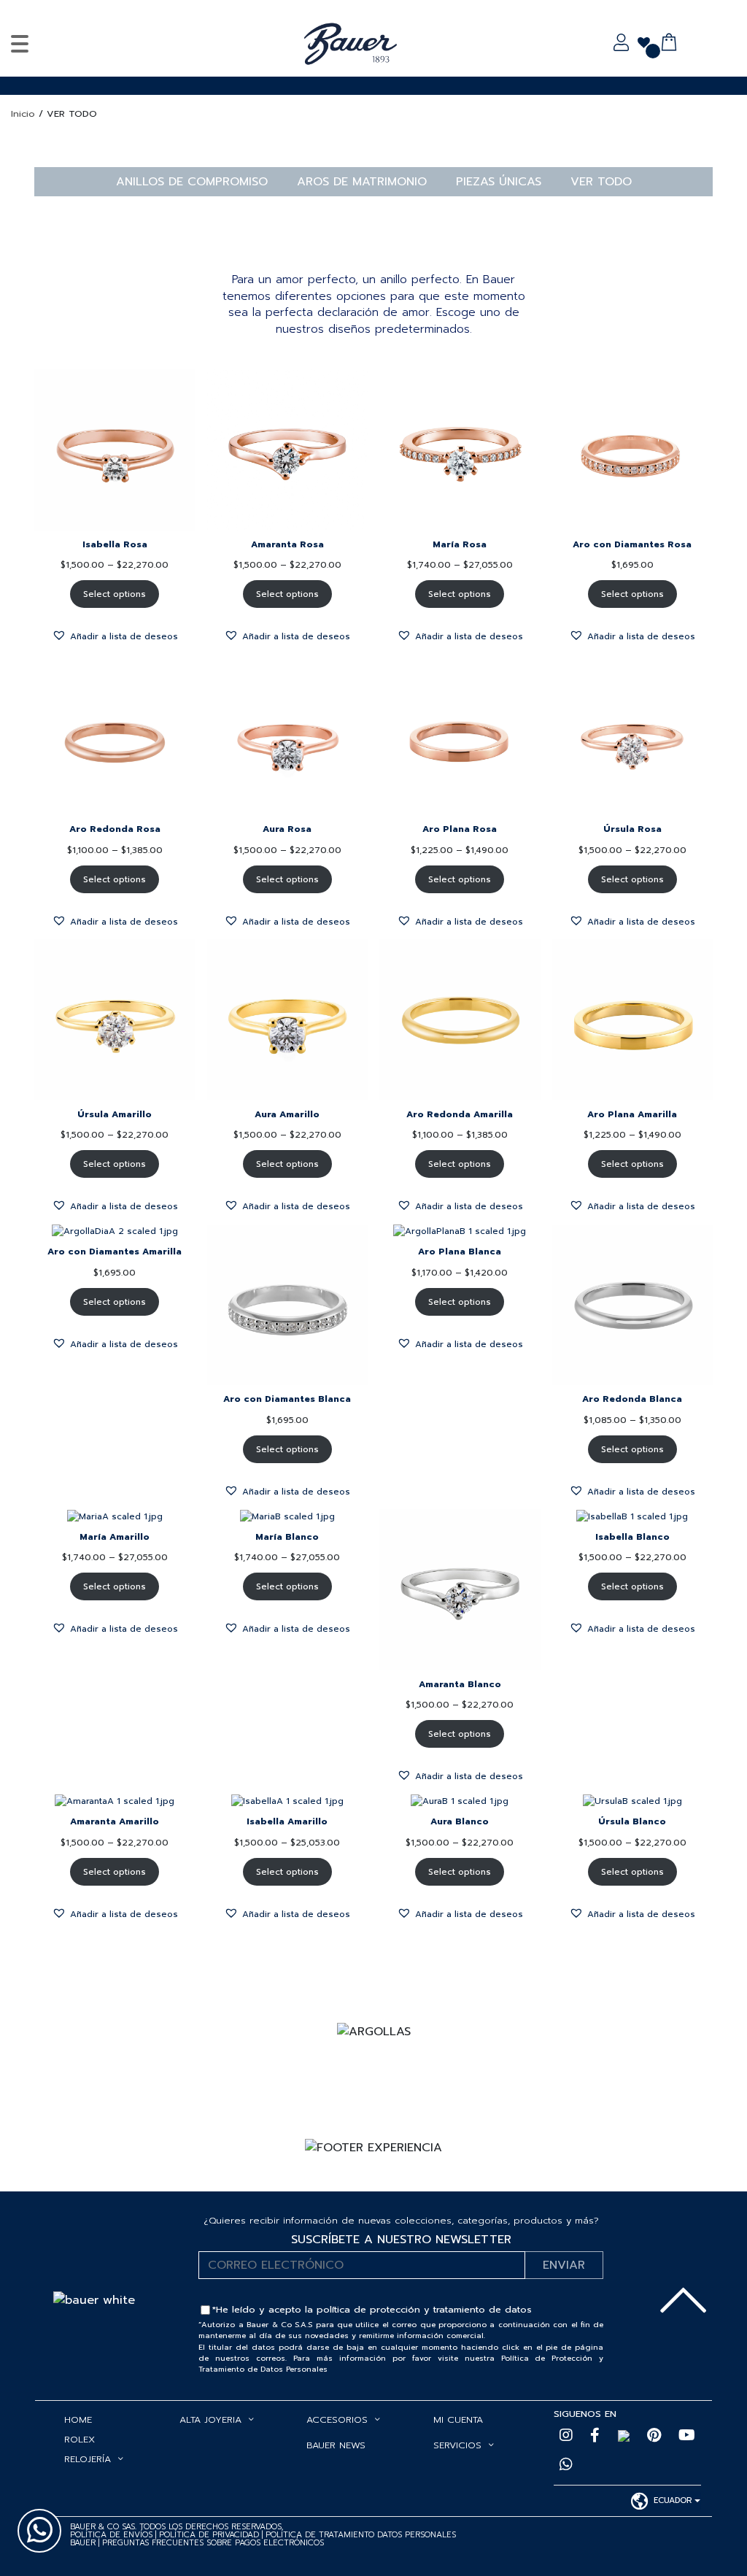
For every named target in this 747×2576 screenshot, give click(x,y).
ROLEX (80, 2439)
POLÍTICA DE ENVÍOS (111, 2535)
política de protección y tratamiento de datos (424, 2309)
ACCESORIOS (337, 2419)
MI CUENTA (458, 2419)
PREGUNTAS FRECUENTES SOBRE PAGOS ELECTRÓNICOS (213, 2543)
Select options (115, 594)
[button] (115, 635)
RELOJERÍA (88, 2459)
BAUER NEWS (336, 2445)
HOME (78, 2419)
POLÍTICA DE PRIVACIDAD (210, 2535)
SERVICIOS (457, 2445)
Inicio (23, 113)
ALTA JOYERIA (210, 2419)
